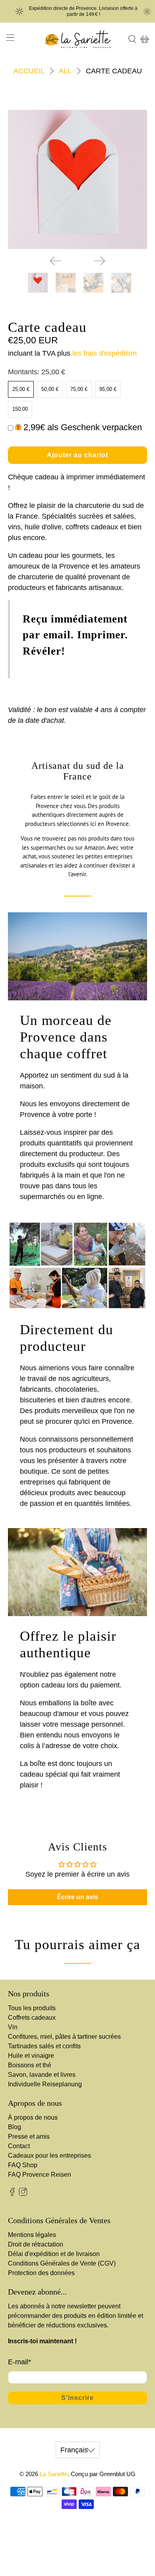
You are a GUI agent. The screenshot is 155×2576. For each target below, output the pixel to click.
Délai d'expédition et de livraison (54, 2254)
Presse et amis (29, 2136)
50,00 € (50, 389)
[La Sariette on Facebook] (12, 2194)
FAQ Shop (23, 2165)
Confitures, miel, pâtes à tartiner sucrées (64, 2037)
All (65, 71)
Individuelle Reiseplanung (45, 2084)
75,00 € (79, 389)
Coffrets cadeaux (32, 2018)
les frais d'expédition (105, 353)
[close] (147, 11)
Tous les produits (32, 2008)
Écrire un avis (77, 1897)
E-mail (19, 2362)
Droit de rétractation (36, 2244)
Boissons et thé (30, 2065)
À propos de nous (33, 2117)
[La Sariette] (78, 39)
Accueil (29, 71)
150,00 (20, 409)
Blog (15, 2127)
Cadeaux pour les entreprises (49, 2156)
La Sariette (54, 2474)
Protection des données (41, 2273)
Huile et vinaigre (31, 2056)
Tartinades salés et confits (44, 2046)
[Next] (99, 261)
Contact (19, 2146)
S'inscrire (77, 2398)
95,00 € (108, 389)
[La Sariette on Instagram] (23, 2194)
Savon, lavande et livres (42, 2075)
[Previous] (56, 261)
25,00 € (21, 389)
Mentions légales (32, 2235)
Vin (13, 2027)
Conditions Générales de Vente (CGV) (62, 2263)
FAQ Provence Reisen (40, 2175)
